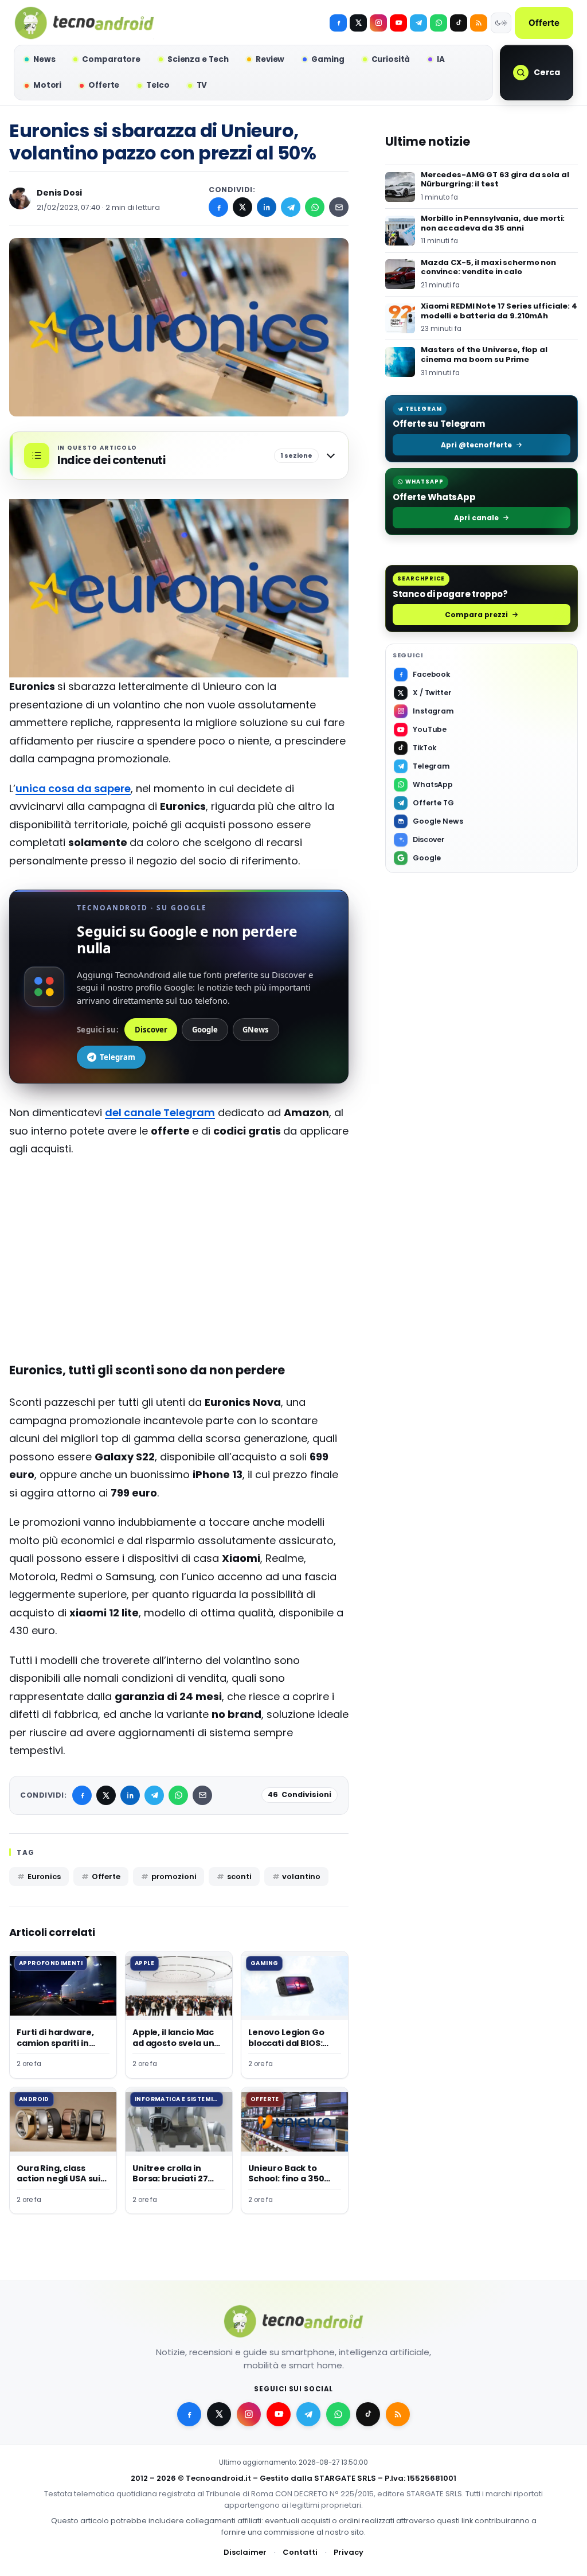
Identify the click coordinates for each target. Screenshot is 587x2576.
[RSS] (479, 23)
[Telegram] (418, 23)
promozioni (174, 1877)
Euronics (44, 1877)
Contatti (300, 2552)
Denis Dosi (59, 193)
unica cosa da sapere (73, 788)
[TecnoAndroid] (84, 23)
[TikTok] (459, 23)
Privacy (349, 2552)
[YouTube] (398, 23)
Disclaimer (245, 2552)
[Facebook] (338, 23)
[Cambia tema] (501, 23)
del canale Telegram (160, 1112)
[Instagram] (378, 23)
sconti (239, 1877)
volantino (301, 1877)
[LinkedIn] (267, 207)
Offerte (544, 23)
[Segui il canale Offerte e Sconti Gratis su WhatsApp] (439, 23)
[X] (358, 23)
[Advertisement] (179, 1250)
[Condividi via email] (339, 207)
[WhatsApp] (315, 207)
